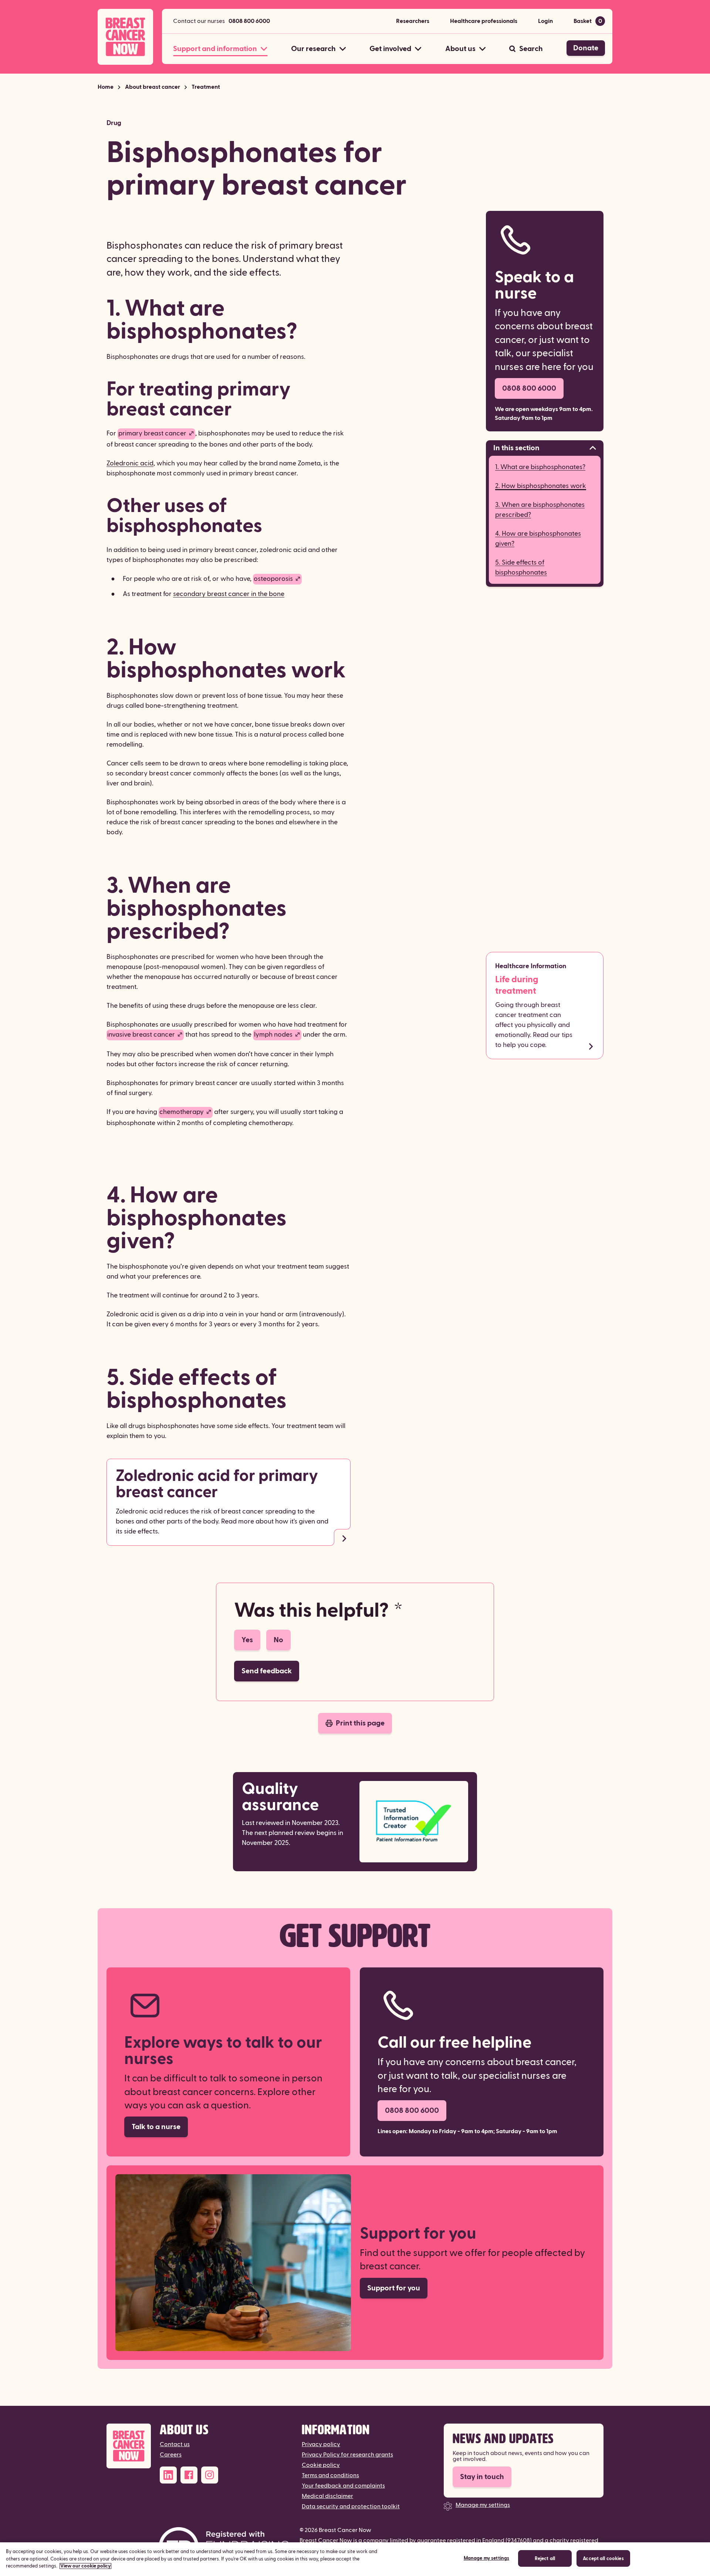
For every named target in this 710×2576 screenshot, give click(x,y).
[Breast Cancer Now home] (125, 37)
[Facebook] (189, 2475)
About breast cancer (153, 87)
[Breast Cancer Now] (129, 2446)
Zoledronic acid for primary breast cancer (217, 1484)
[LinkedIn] (168, 2475)
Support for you (394, 2288)
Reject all (545, 2559)
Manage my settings (483, 2505)
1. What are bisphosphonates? (540, 467)
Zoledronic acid (130, 463)
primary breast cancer (152, 433)
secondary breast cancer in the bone (229, 594)
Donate (586, 48)
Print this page (360, 1723)
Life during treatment (517, 985)
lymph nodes (273, 1035)
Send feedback (267, 1671)
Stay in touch (482, 2477)
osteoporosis (273, 579)
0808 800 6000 (249, 21)
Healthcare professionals (484, 21)
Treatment (206, 87)
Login (545, 21)
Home (106, 87)
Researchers (413, 21)
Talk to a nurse (156, 2127)
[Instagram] (210, 2475)
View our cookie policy (85, 2566)
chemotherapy (182, 1112)
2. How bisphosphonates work (541, 486)
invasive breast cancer (141, 1035)
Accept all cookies (603, 2559)
